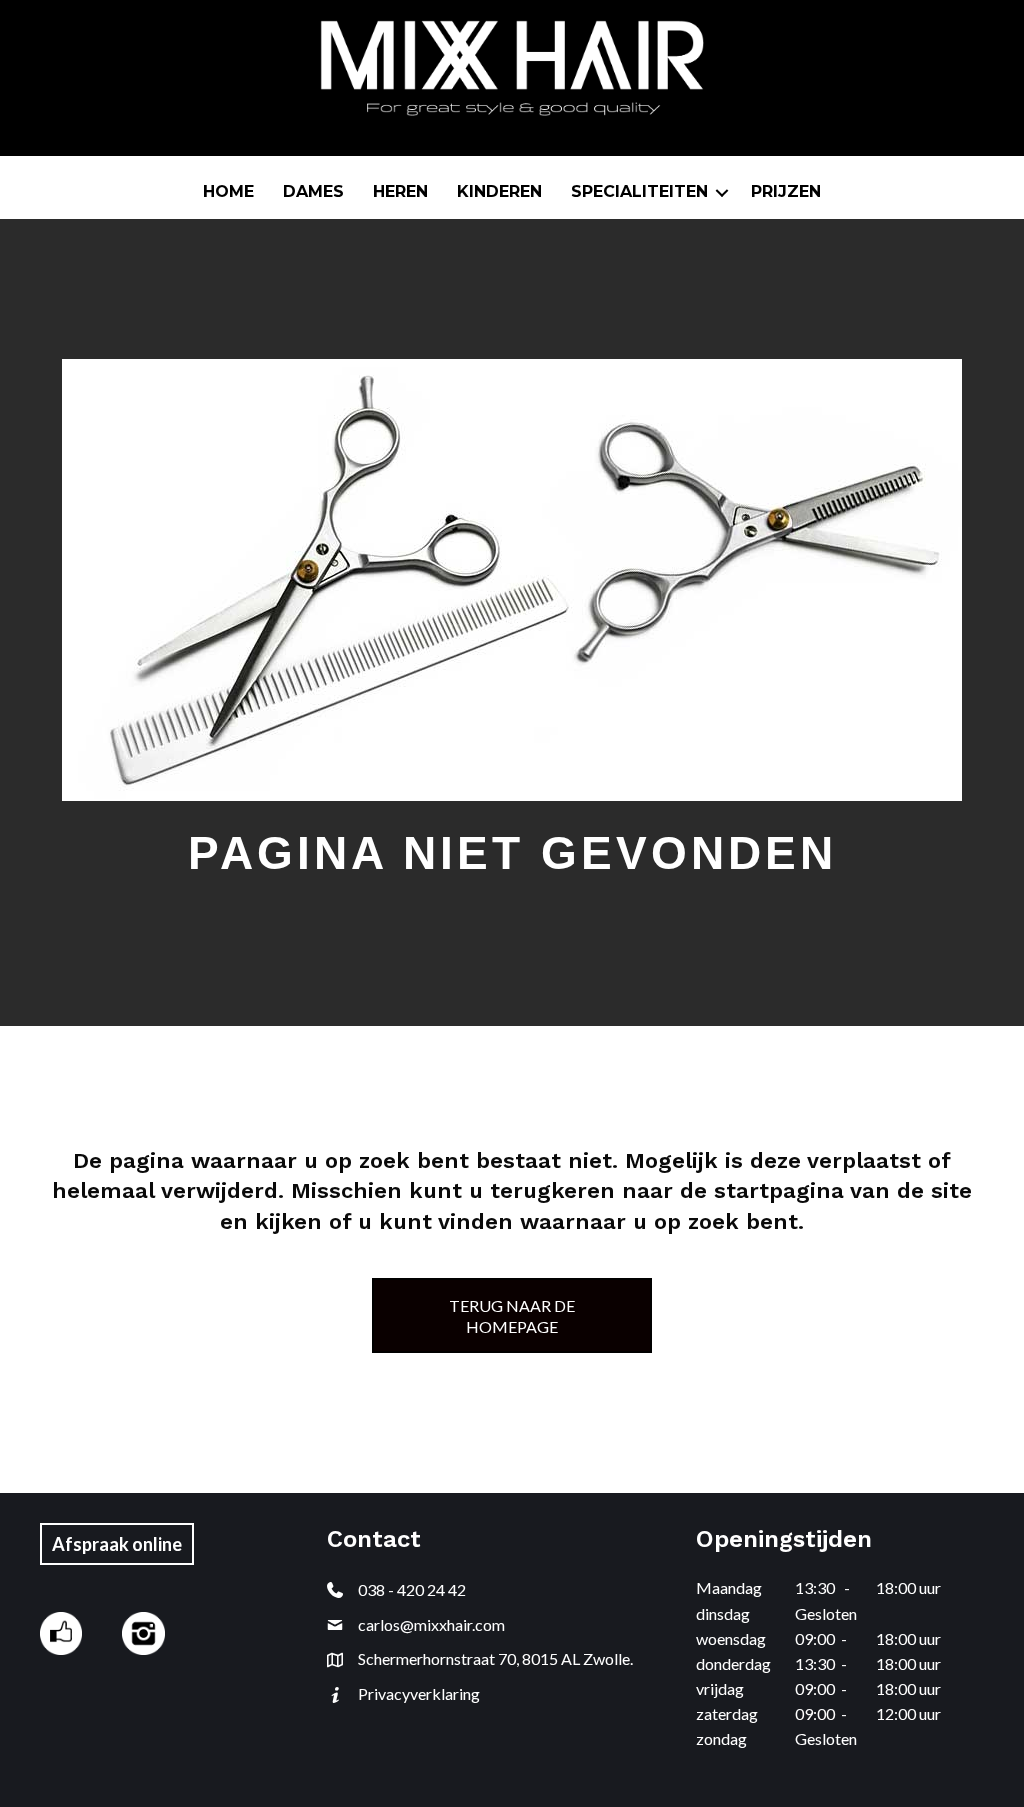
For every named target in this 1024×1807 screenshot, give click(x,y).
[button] (722, 192)
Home (228, 191)
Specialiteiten (639, 191)
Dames (313, 191)
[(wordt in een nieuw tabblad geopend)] (61, 1631)
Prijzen (786, 191)
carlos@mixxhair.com (431, 1624)
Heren (400, 191)
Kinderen (499, 191)
